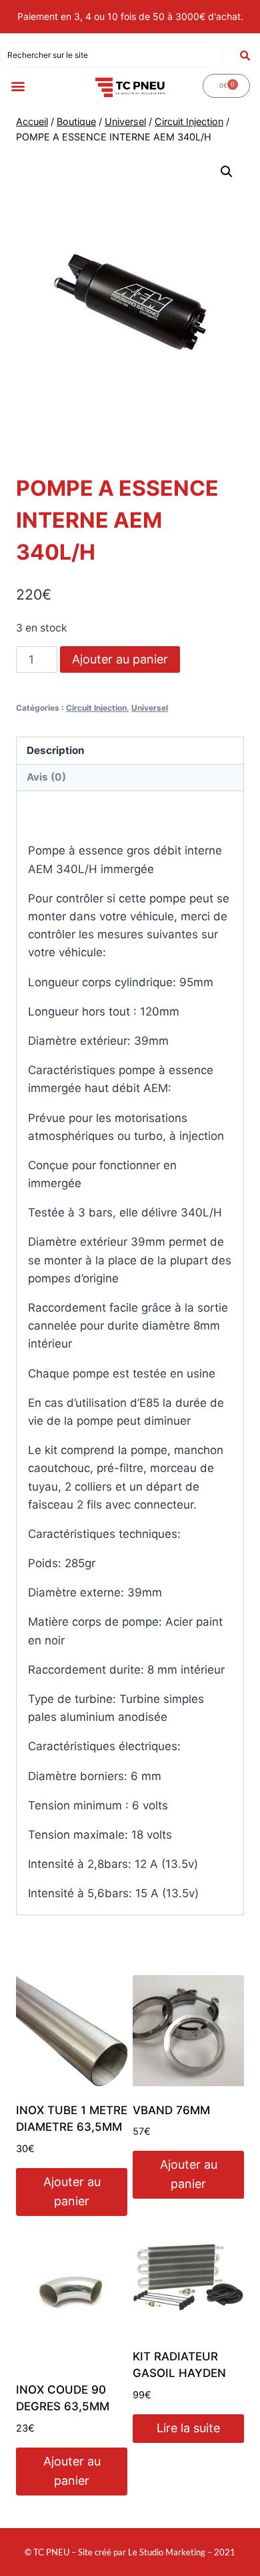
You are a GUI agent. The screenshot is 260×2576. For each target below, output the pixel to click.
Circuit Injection (96, 708)
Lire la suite (188, 2428)
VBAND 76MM (171, 2110)
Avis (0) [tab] (46, 777)
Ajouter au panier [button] (72, 2191)
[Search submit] (245, 56)
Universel (150, 708)
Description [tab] (56, 750)
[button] (18, 86)
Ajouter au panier (120, 659)
